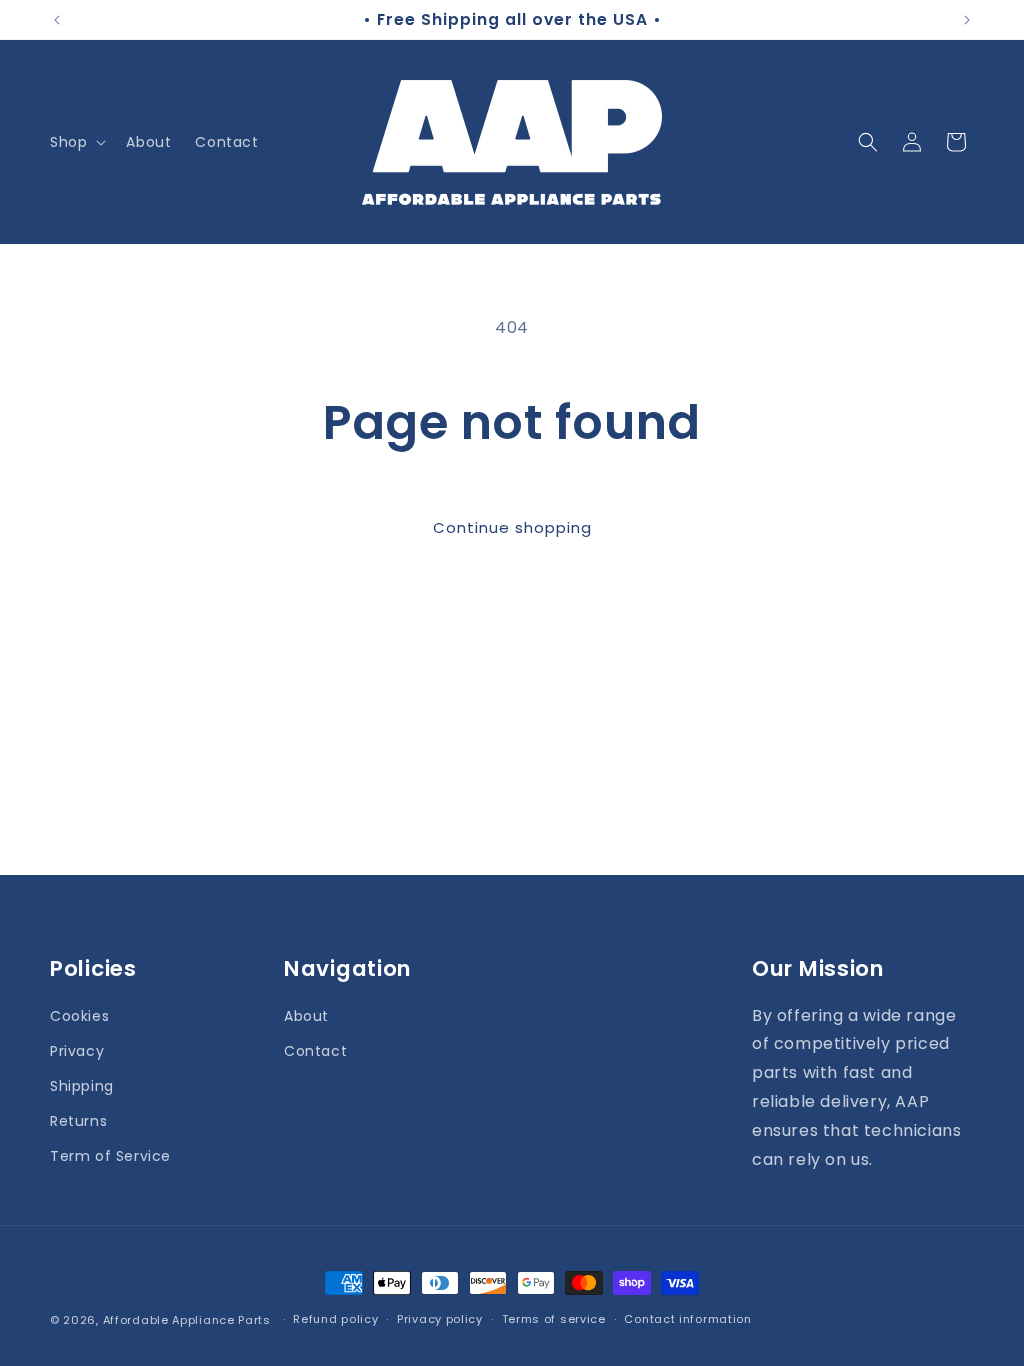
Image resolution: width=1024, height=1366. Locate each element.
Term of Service (110, 1156)
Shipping (82, 1086)
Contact (315, 1051)
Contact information (687, 1319)
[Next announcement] (967, 20)
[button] (76, 142)
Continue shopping (512, 527)
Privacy (77, 1051)
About (306, 1016)
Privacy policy (440, 1319)
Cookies (79, 1016)
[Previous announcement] (57, 20)
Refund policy (335, 1319)
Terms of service (554, 1319)
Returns (78, 1121)
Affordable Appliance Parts (187, 1320)
